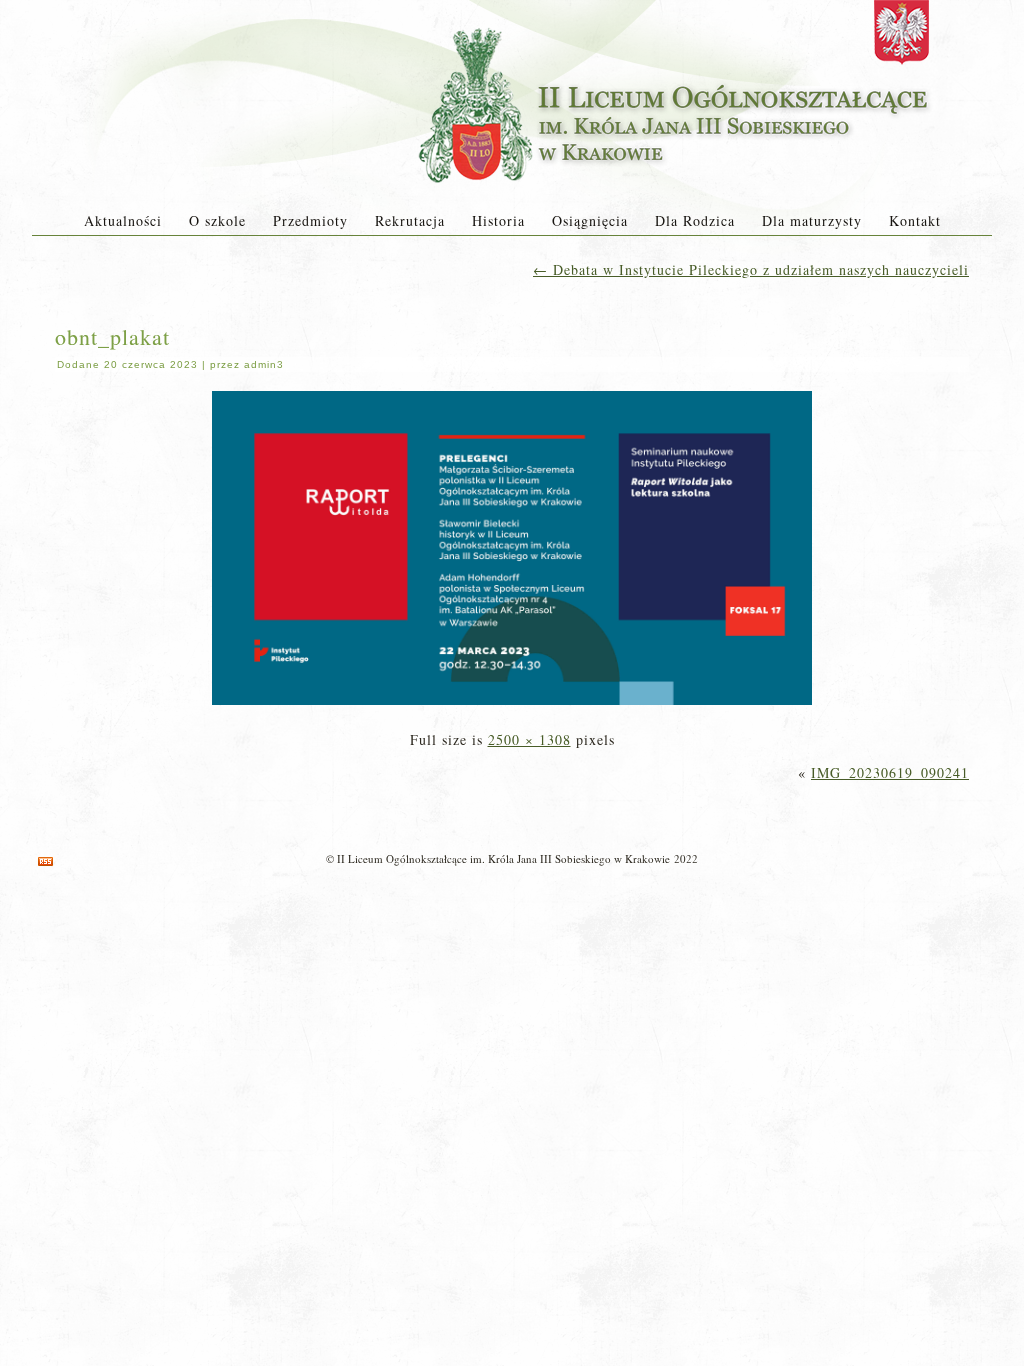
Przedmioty (310, 220)
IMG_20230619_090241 (890, 772)
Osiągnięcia (590, 220)
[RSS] (45, 861)
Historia (498, 220)
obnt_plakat (112, 336)
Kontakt (915, 220)
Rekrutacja (410, 220)
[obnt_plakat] (512, 706)
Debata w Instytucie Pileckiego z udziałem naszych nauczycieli (751, 269)
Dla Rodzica (695, 220)
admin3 (264, 364)
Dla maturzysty (812, 220)
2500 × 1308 (529, 739)
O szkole (217, 220)
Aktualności (123, 220)
